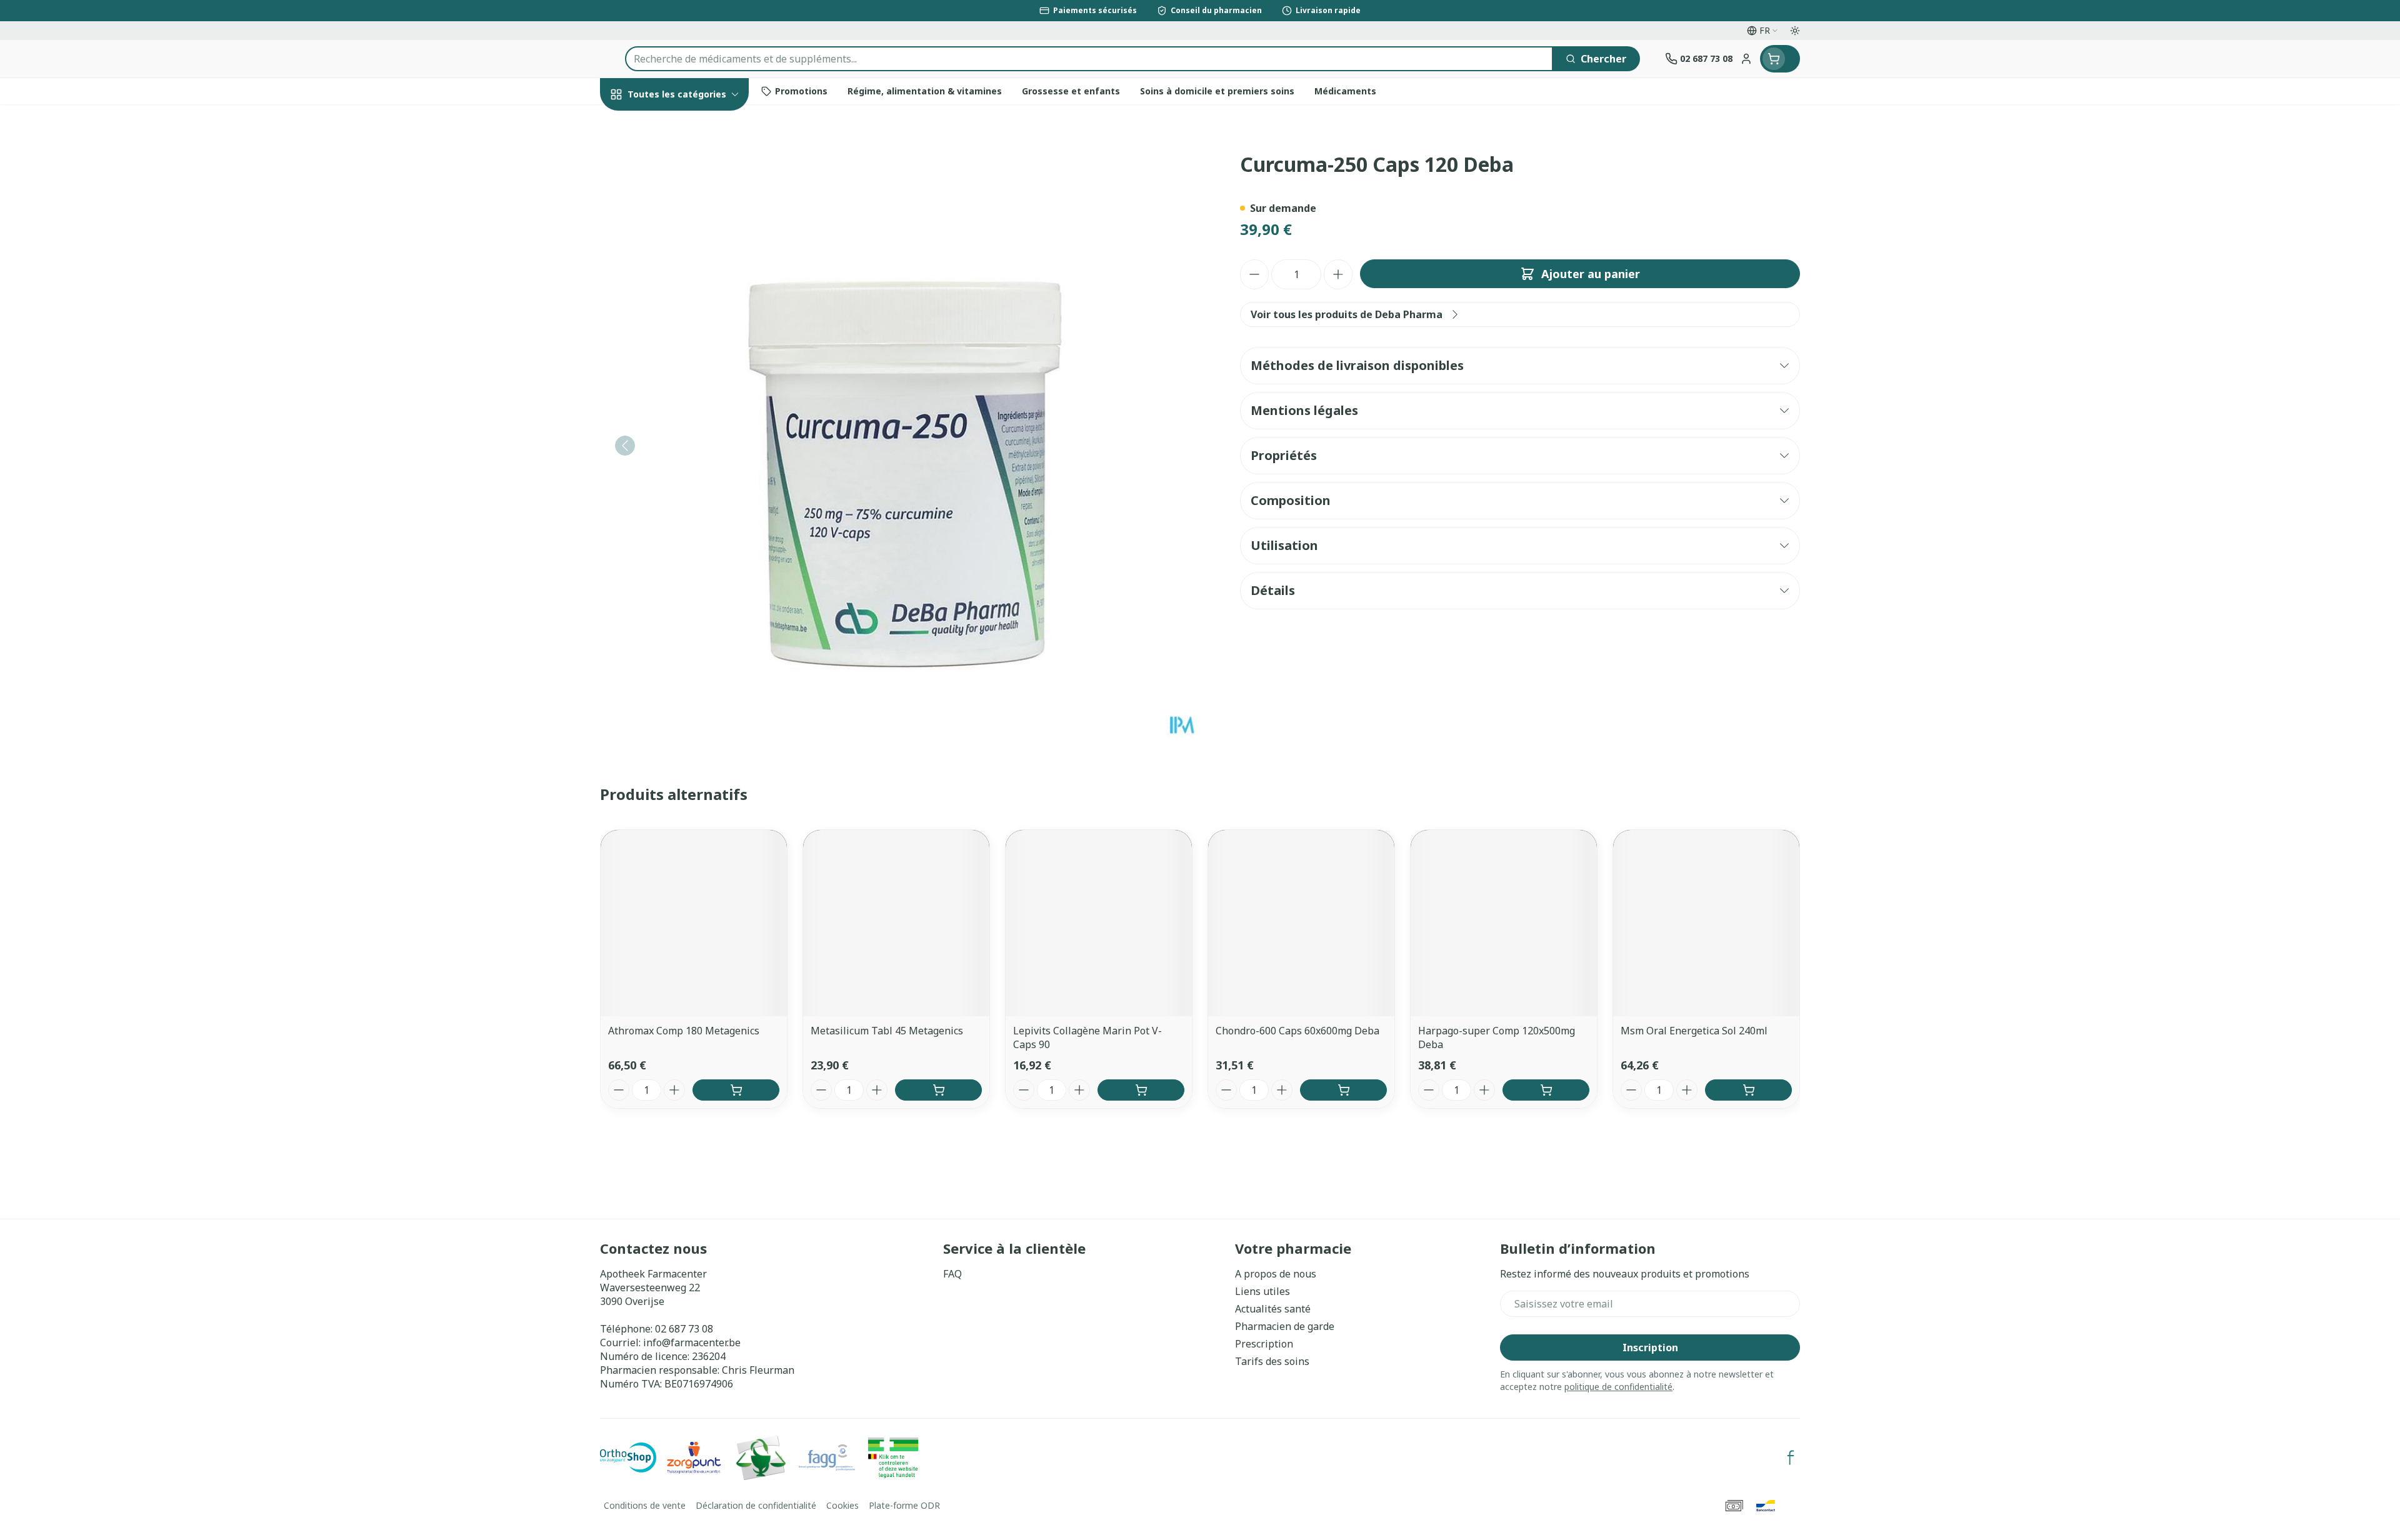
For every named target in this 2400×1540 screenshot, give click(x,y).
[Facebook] (1791, 1457)
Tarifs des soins (1272, 1361)
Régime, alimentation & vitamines (680, 213)
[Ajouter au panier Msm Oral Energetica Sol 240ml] (1748, 1090)
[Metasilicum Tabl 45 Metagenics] (896, 923)
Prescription (1264, 1344)
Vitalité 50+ (680, 293)
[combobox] (1089, 59)
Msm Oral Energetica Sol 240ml (1694, 1031)
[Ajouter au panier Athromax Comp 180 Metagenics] (736, 1090)
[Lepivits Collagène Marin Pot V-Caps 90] (1099, 923)
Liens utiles (1262, 1291)
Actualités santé (1273, 1309)
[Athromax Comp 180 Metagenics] (694, 923)
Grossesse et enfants (680, 258)
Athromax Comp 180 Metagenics (684, 1031)
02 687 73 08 (684, 1329)
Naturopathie (680, 327)
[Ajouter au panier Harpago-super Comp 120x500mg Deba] (1546, 1090)
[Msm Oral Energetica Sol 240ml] (1706, 923)
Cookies (842, 1505)
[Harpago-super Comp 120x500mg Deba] (1504, 923)
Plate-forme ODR (904, 1505)
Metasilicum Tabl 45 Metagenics (887, 1031)
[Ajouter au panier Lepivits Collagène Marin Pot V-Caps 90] (1141, 1090)
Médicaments (680, 440)
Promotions (639, 123)
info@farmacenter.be (692, 1342)
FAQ (952, 1274)
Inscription (1650, 1347)
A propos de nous (1276, 1274)
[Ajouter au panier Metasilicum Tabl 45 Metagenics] (938, 1090)
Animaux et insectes (680, 406)
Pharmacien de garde (1285, 1326)
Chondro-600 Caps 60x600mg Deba (1297, 1031)
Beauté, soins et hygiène (680, 162)
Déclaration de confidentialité (756, 1505)
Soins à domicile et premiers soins (680, 367)
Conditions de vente (645, 1505)
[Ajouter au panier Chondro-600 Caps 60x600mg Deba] (1343, 1090)
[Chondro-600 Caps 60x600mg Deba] (1301, 923)
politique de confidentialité (1618, 1387)
